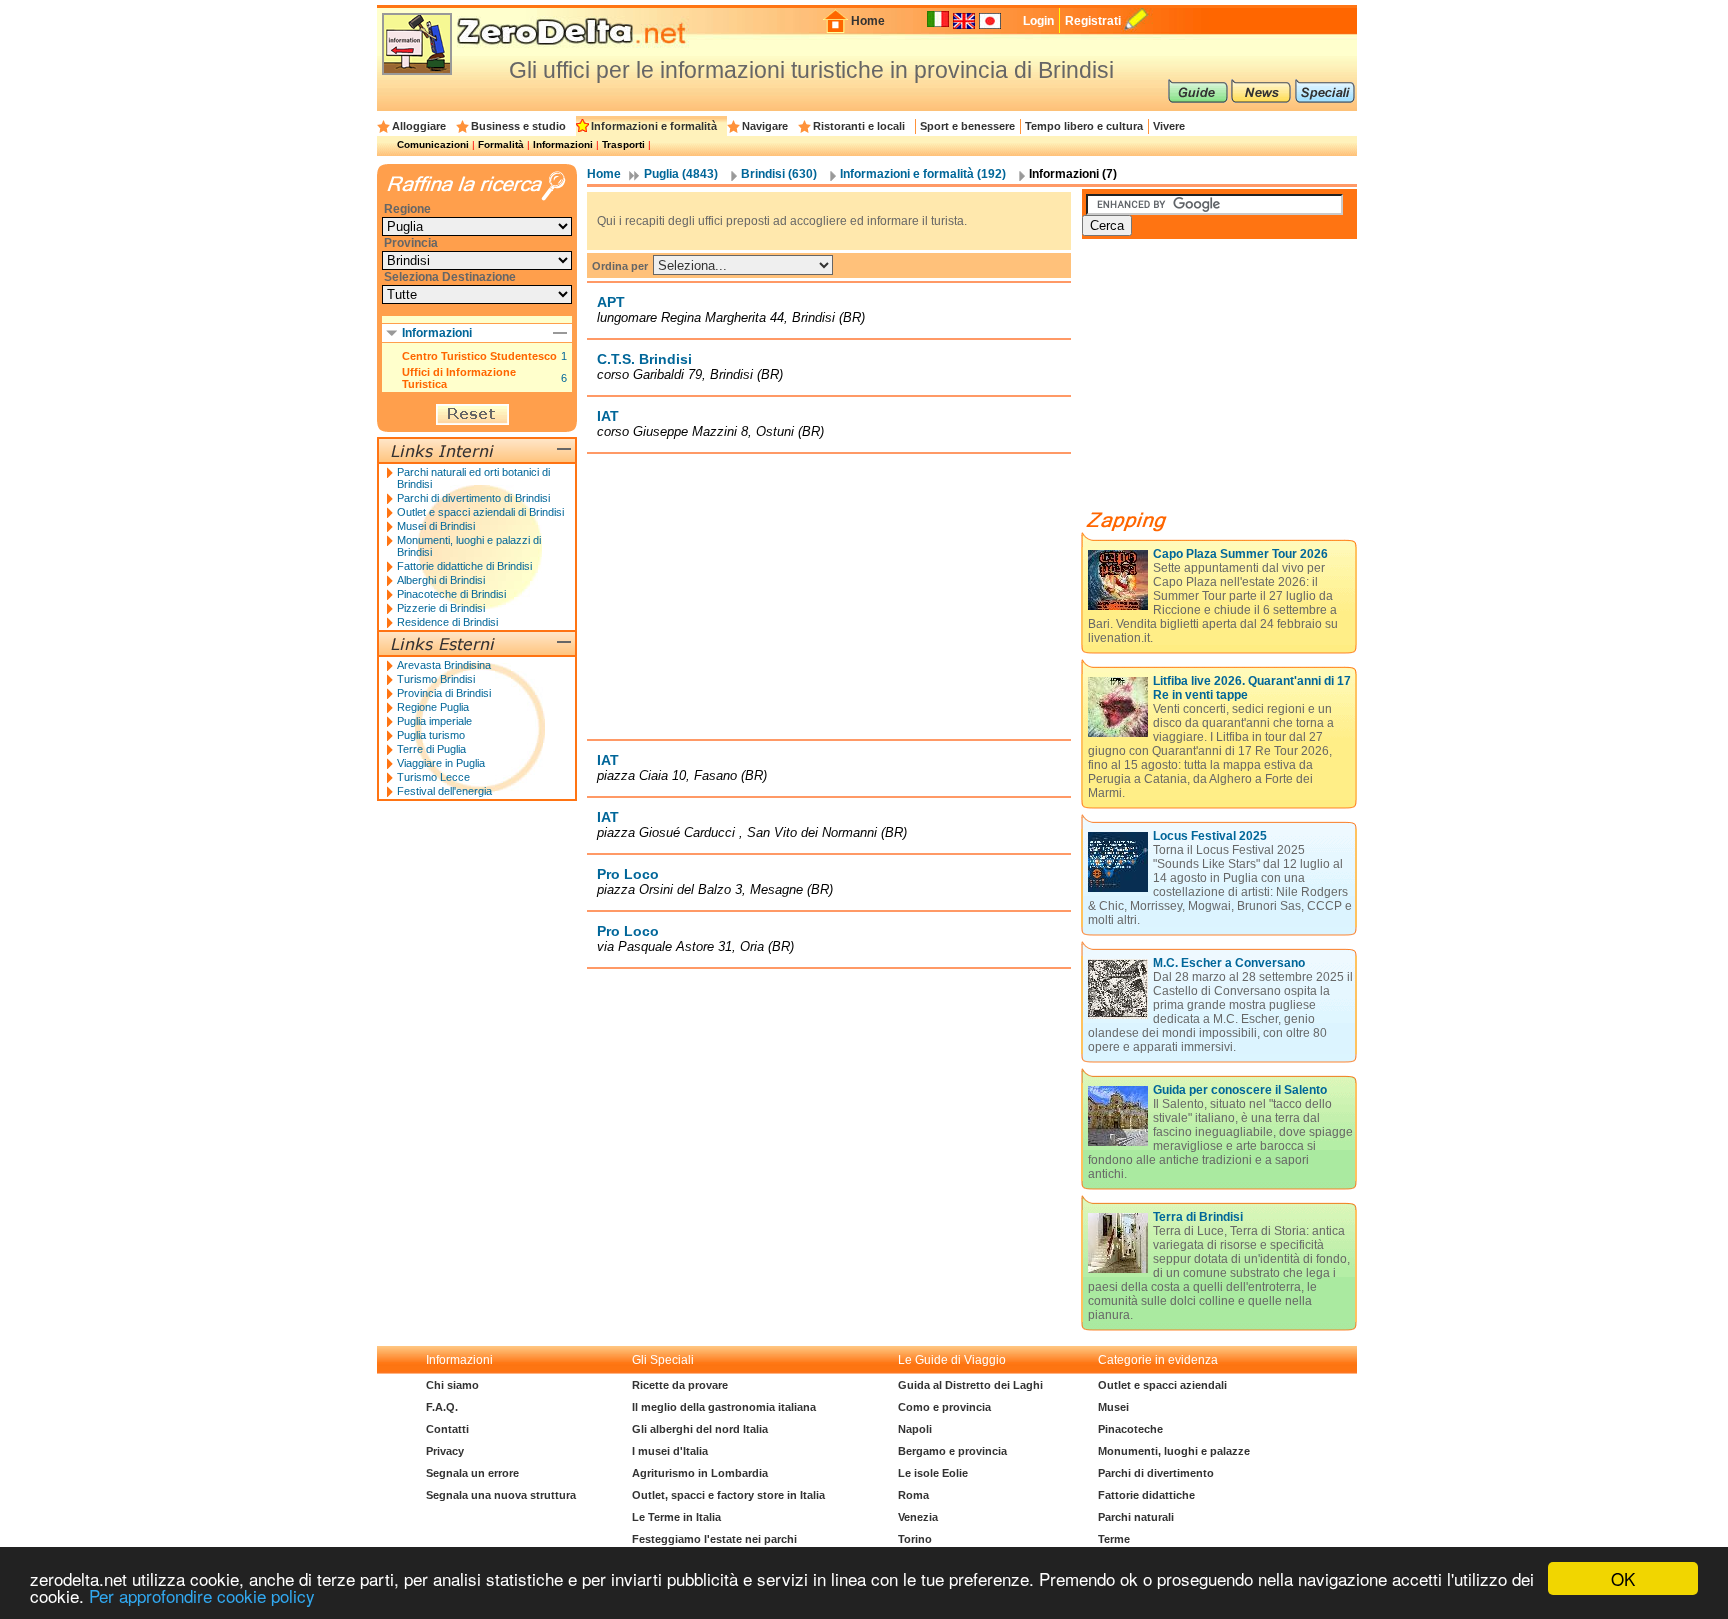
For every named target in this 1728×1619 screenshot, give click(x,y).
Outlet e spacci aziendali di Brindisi (480, 512)
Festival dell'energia (444, 791)
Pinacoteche (1130, 1429)
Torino (915, 1539)
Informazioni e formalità (654, 126)
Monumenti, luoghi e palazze (1174, 1451)
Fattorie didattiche (1146, 1495)
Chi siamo (452, 1385)
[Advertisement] (829, 596)
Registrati (1093, 21)
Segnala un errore (472, 1473)
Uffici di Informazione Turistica (459, 378)
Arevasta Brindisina (444, 665)
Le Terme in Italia (676, 1517)
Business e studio (518, 126)
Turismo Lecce (433, 777)
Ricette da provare (680, 1385)
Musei (1113, 1407)
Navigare (765, 126)
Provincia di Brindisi (444, 693)
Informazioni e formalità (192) (923, 174)
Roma (913, 1495)
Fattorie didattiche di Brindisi (464, 566)
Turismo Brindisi (436, 679)
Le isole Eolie (933, 1473)
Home (868, 21)
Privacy (445, 1451)
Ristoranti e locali (859, 126)
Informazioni (563, 144)
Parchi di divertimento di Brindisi (473, 498)
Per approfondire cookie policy (202, 1595)
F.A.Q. (442, 1407)
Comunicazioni (433, 144)
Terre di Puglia (431, 749)
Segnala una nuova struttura (501, 1495)
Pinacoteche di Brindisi (451, 594)
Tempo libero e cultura (1084, 126)
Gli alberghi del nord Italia (700, 1429)
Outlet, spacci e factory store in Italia (728, 1495)
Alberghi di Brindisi (441, 580)
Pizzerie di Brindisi (441, 608)
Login (1038, 21)
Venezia (918, 1517)
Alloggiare (419, 126)
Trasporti (623, 144)
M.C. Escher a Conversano (1229, 963)
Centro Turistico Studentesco (479, 356)
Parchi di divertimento (1156, 1473)
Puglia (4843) (681, 174)
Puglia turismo (431, 735)
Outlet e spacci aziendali (1162, 1385)
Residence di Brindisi (447, 622)
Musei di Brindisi (436, 526)
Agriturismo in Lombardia (700, 1473)
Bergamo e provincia (952, 1451)
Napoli (915, 1429)
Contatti (447, 1429)
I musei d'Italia (670, 1451)
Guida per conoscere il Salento (1240, 1090)
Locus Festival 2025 (1210, 836)
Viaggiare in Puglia (441, 763)
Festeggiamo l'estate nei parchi (714, 1539)
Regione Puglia (433, 707)
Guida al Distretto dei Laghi (970, 1385)
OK (1623, 1578)
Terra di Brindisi (1198, 1217)
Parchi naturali (1136, 1517)
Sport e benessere (967, 126)
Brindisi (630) (779, 174)
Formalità (501, 144)
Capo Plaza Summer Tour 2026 (1240, 554)
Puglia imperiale (434, 721)
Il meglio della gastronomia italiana (724, 1407)
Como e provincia (944, 1407)
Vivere (1169, 126)
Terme (1114, 1539)
